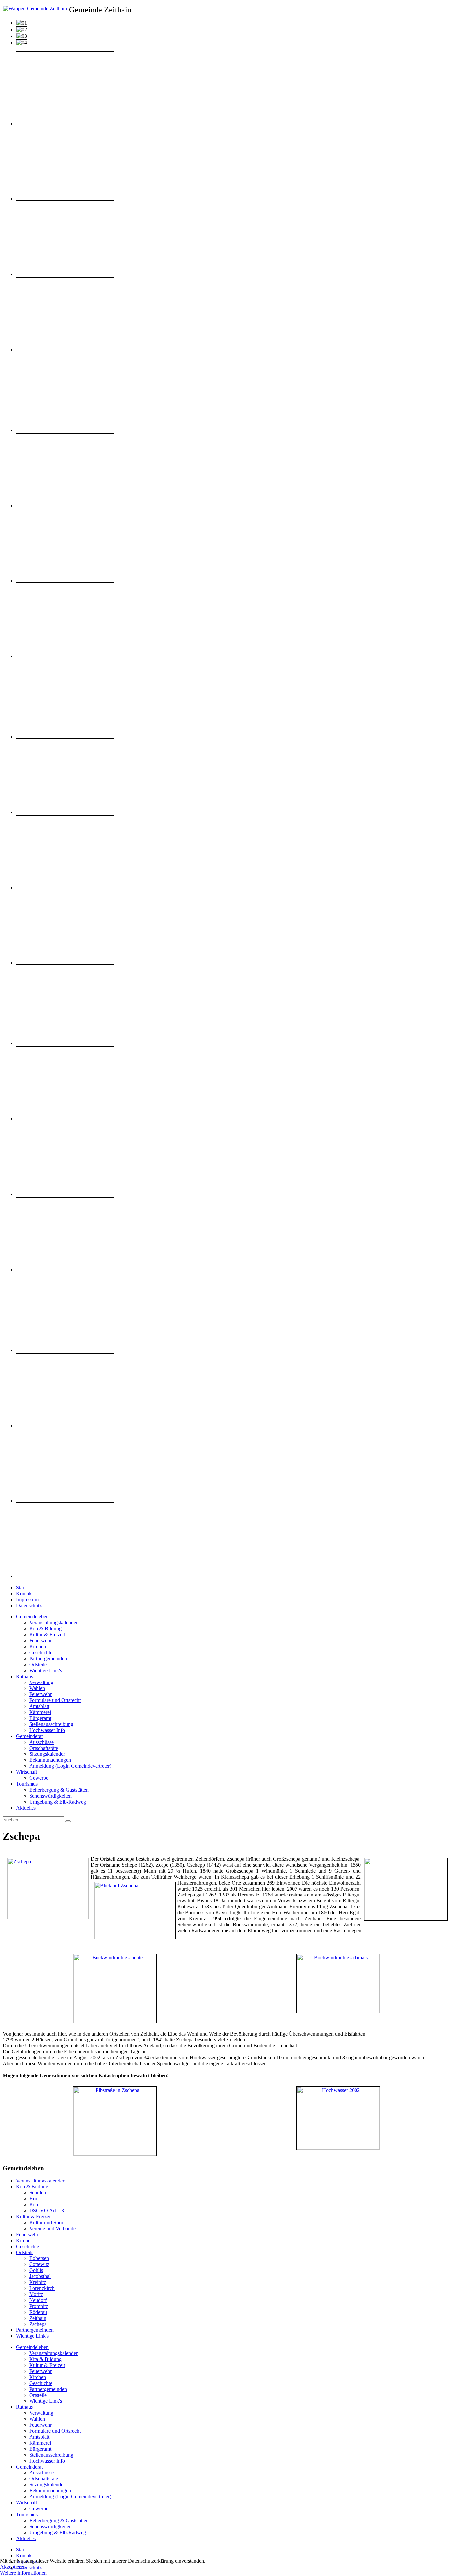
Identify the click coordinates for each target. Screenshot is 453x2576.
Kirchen (38, 1646)
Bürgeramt (40, 1718)
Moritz (36, 2294)
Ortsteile (38, 1664)
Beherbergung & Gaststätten (59, 1790)
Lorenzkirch (42, 2288)
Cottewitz (39, 2264)
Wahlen (37, 1688)
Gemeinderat (29, 1736)
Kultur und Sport (47, 2222)
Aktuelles (26, 1808)
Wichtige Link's (46, 1670)
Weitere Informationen (23, 2573)
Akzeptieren (13, 2567)
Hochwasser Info (47, 1730)
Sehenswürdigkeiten (50, 1796)
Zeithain (38, 2318)
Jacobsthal (40, 2276)
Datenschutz (29, 1605)
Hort (34, 2199)
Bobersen (39, 2258)
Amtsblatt (39, 1706)
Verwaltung (41, 1682)
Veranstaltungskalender (53, 1623)
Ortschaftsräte (44, 1748)
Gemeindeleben (32, 1617)
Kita (34, 2205)
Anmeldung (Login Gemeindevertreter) (70, 1766)
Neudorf (38, 2300)
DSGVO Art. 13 (47, 2211)
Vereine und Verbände (52, 2228)
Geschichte (41, 1652)
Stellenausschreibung (51, 1724)
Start (21, 1587)
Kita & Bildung (45, 1629)
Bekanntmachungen (50, 1760)
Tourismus (27, 1784)
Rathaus (24, 1676)
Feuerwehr (40, 1641)
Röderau (38, 2312)
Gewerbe (39, 1778)
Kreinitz (38, 2282)
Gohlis (36, 2270)
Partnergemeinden (48, 1658)
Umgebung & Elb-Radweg (58, 1802)
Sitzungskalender (47, 1754)
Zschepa (38, 2324)
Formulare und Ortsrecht (55, 1700)
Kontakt (24, 1593)
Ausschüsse (41, 1742)
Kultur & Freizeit (47, 1635)
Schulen (38, 2193)
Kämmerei (40, 1712)
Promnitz (39, 2306)
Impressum (27, 1599)
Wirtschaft (27, 1772)
